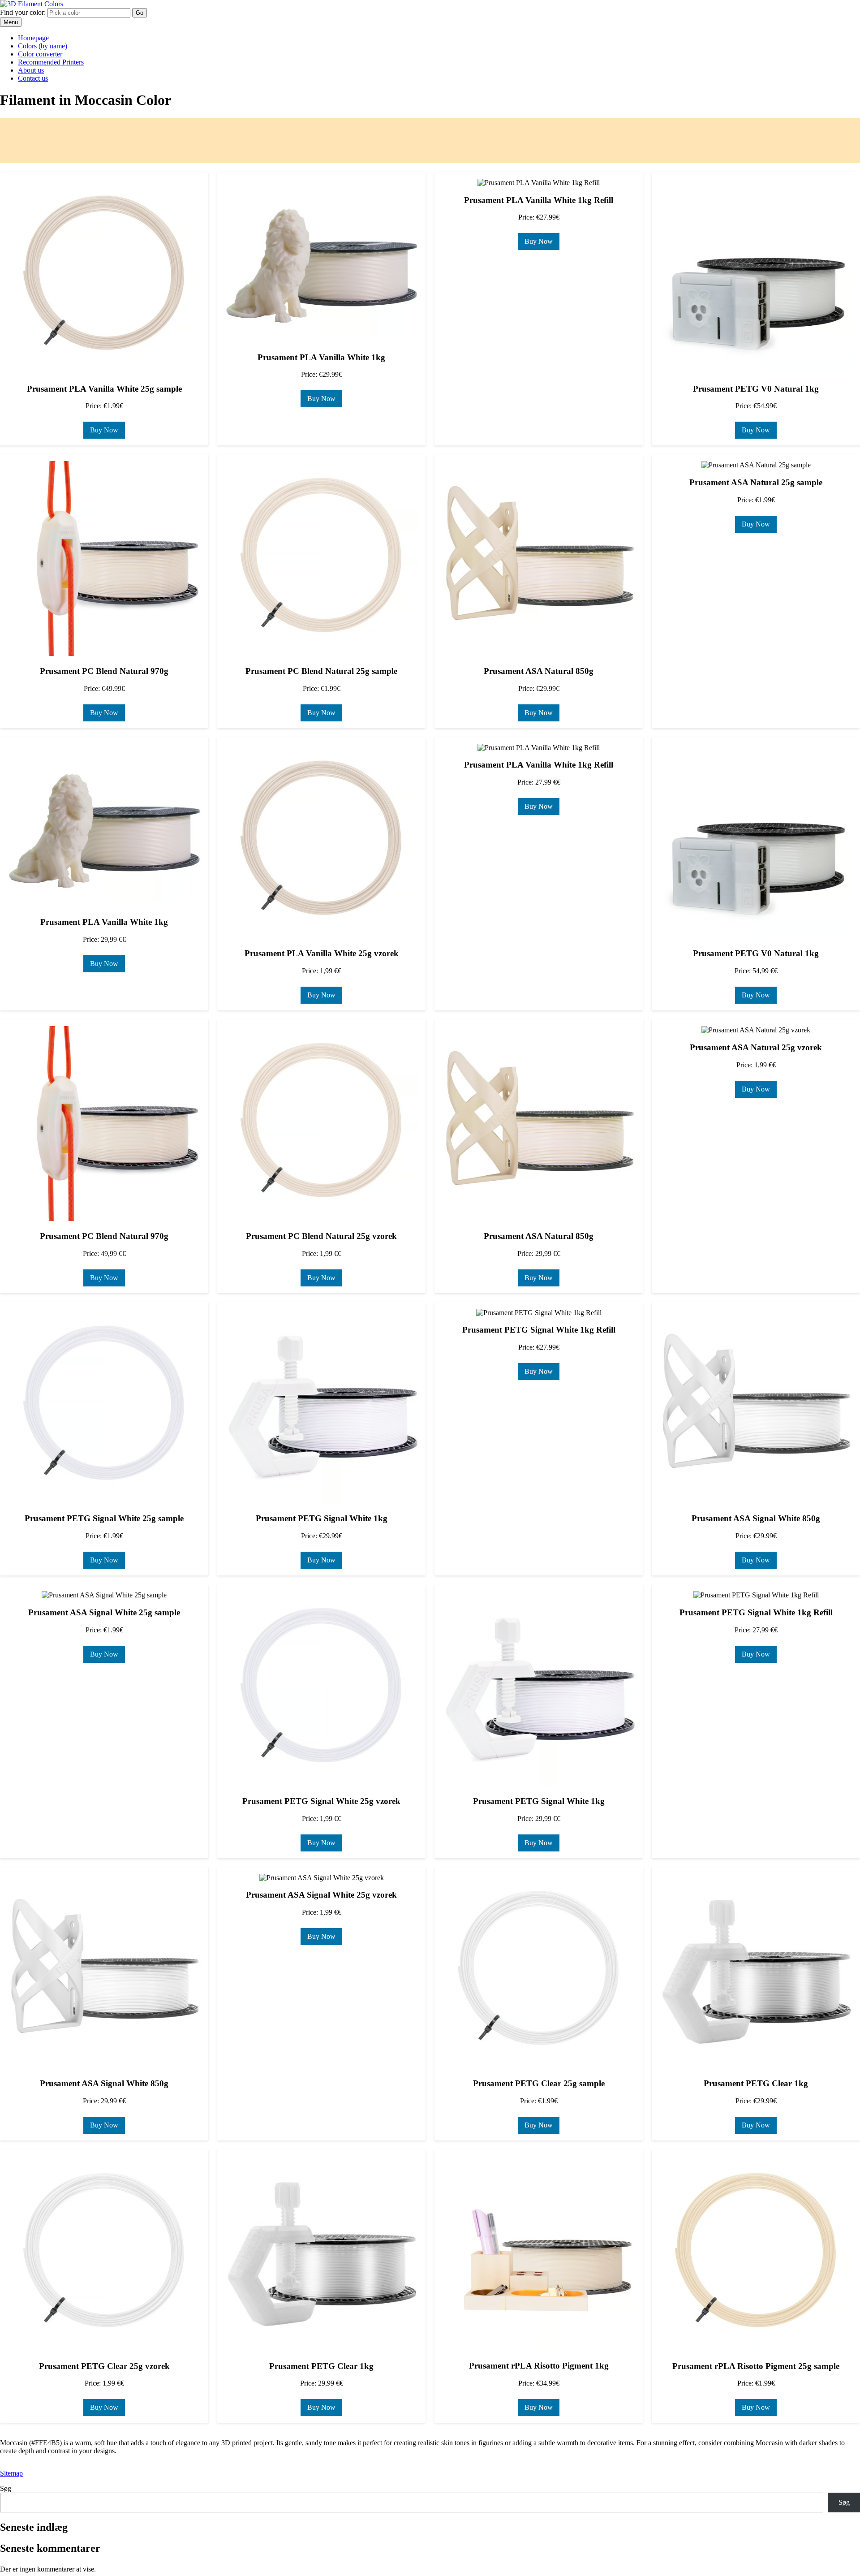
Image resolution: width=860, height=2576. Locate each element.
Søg (6, 2488)
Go (140, 13)
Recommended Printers (51, 62)
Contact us (33, 78)
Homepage (33, 38)
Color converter (40, 54)
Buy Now (104, 430)
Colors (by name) (43, 46)
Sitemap (11, 2473)
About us (31, 70)
